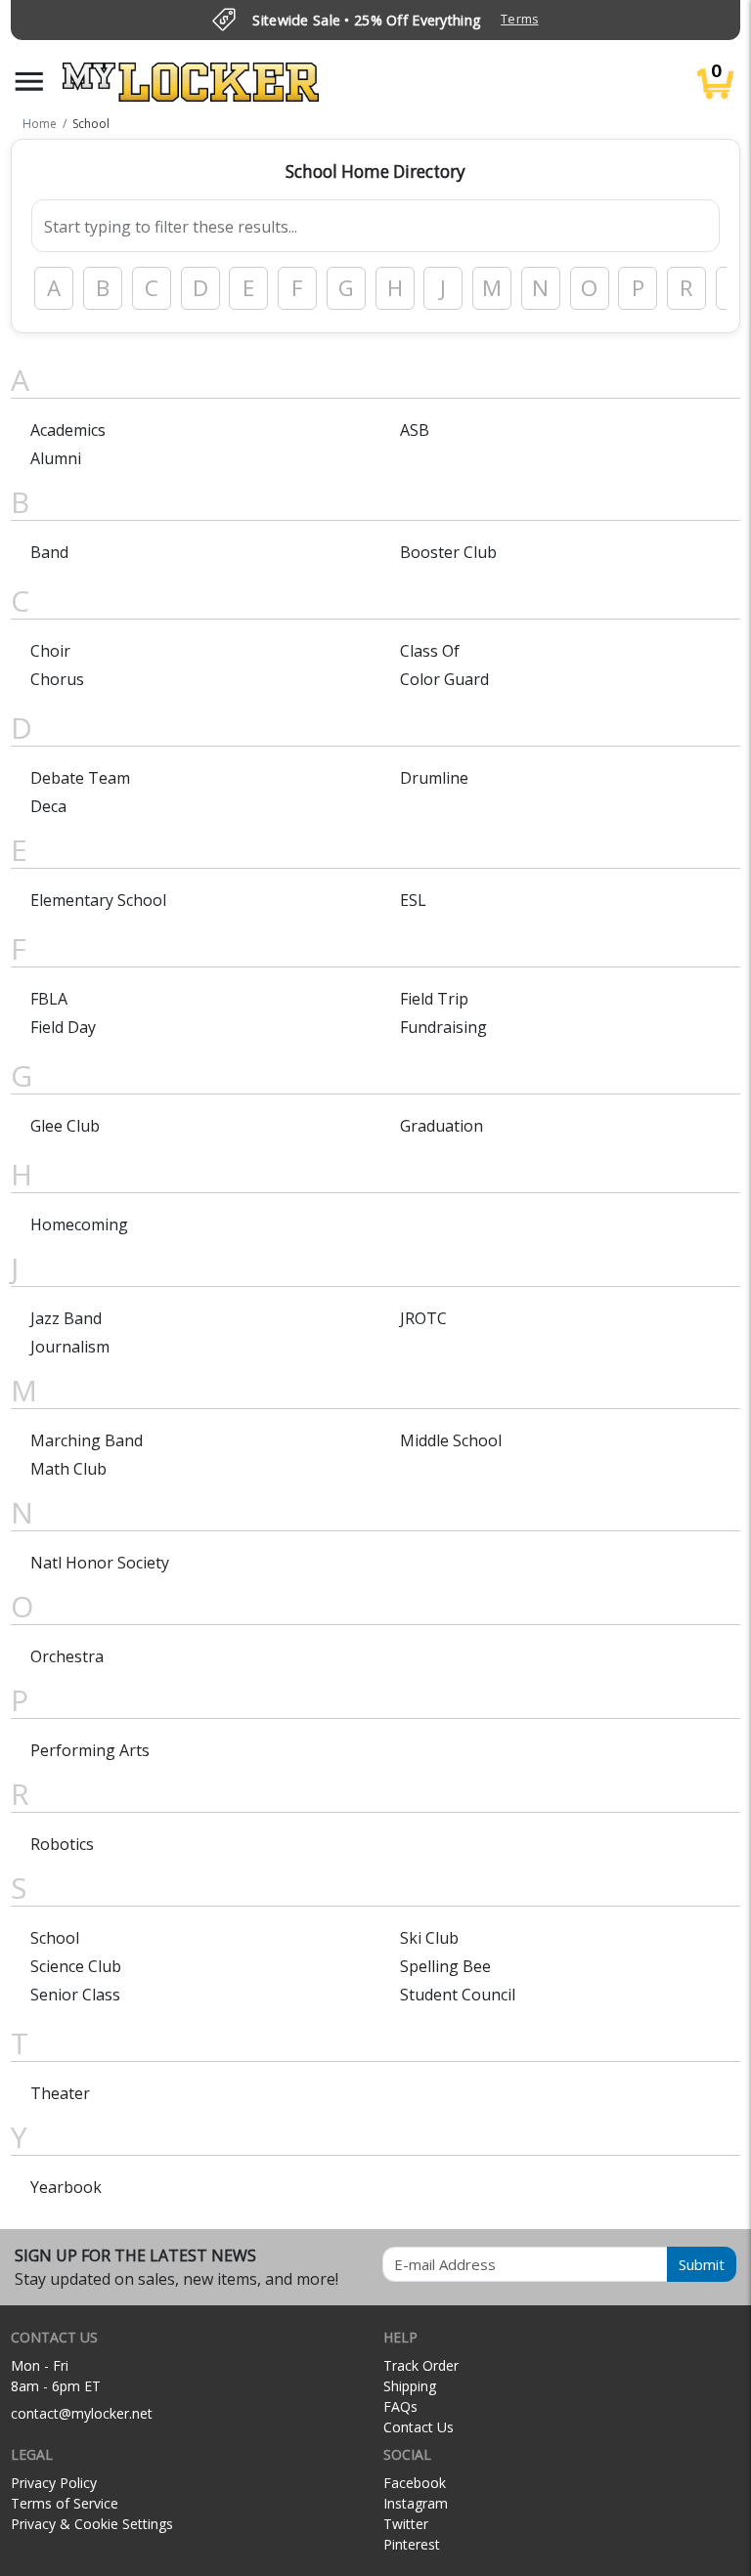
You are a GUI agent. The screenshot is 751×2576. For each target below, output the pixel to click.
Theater (60, 2093)
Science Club (76, 1966)
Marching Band (87, 1440)
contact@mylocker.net (82, 2413)
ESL (413, 900)
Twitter (406, 2524)
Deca (48, 806)
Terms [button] (519, 19)
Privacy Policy (54, 2483)
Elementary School (98, 900)
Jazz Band (66, 1318)
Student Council (458, 1995)
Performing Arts (90, 1750)
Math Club (68, 1469)
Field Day (63, 1027)
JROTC (423, 1318)
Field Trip (434, 999)
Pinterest (412, 2544)
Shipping (410, 2386)
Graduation (442, 1126)
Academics (68, 430)
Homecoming (79, 1224)
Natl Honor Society (100, 1563)
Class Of (430, 651)
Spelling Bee (445, 1966)
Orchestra (67, 1656)
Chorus (57, 679)
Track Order (421, 2365)
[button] (29, 82)
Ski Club (429, 1938)
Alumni (56, 458)
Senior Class (75, 1995)
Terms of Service (65, 2503)
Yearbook (66, 2187)
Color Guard (444, 679)
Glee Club (65, 1126)
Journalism (70, 1347)
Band (49, 552)
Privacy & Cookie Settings (92, 2524)
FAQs (400, 2406)
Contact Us (419, 2427)
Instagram (416, 2503)
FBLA (49, 999)
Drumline (434, 778)
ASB (415, 430)
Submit (702, 2264)
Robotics (62, 1844)
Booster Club (448, 552)
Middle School (451, 1440)
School (55, 1938)
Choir (50, 651)
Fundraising (443, 1027)
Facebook (415, 2483)
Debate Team (80, 778)
